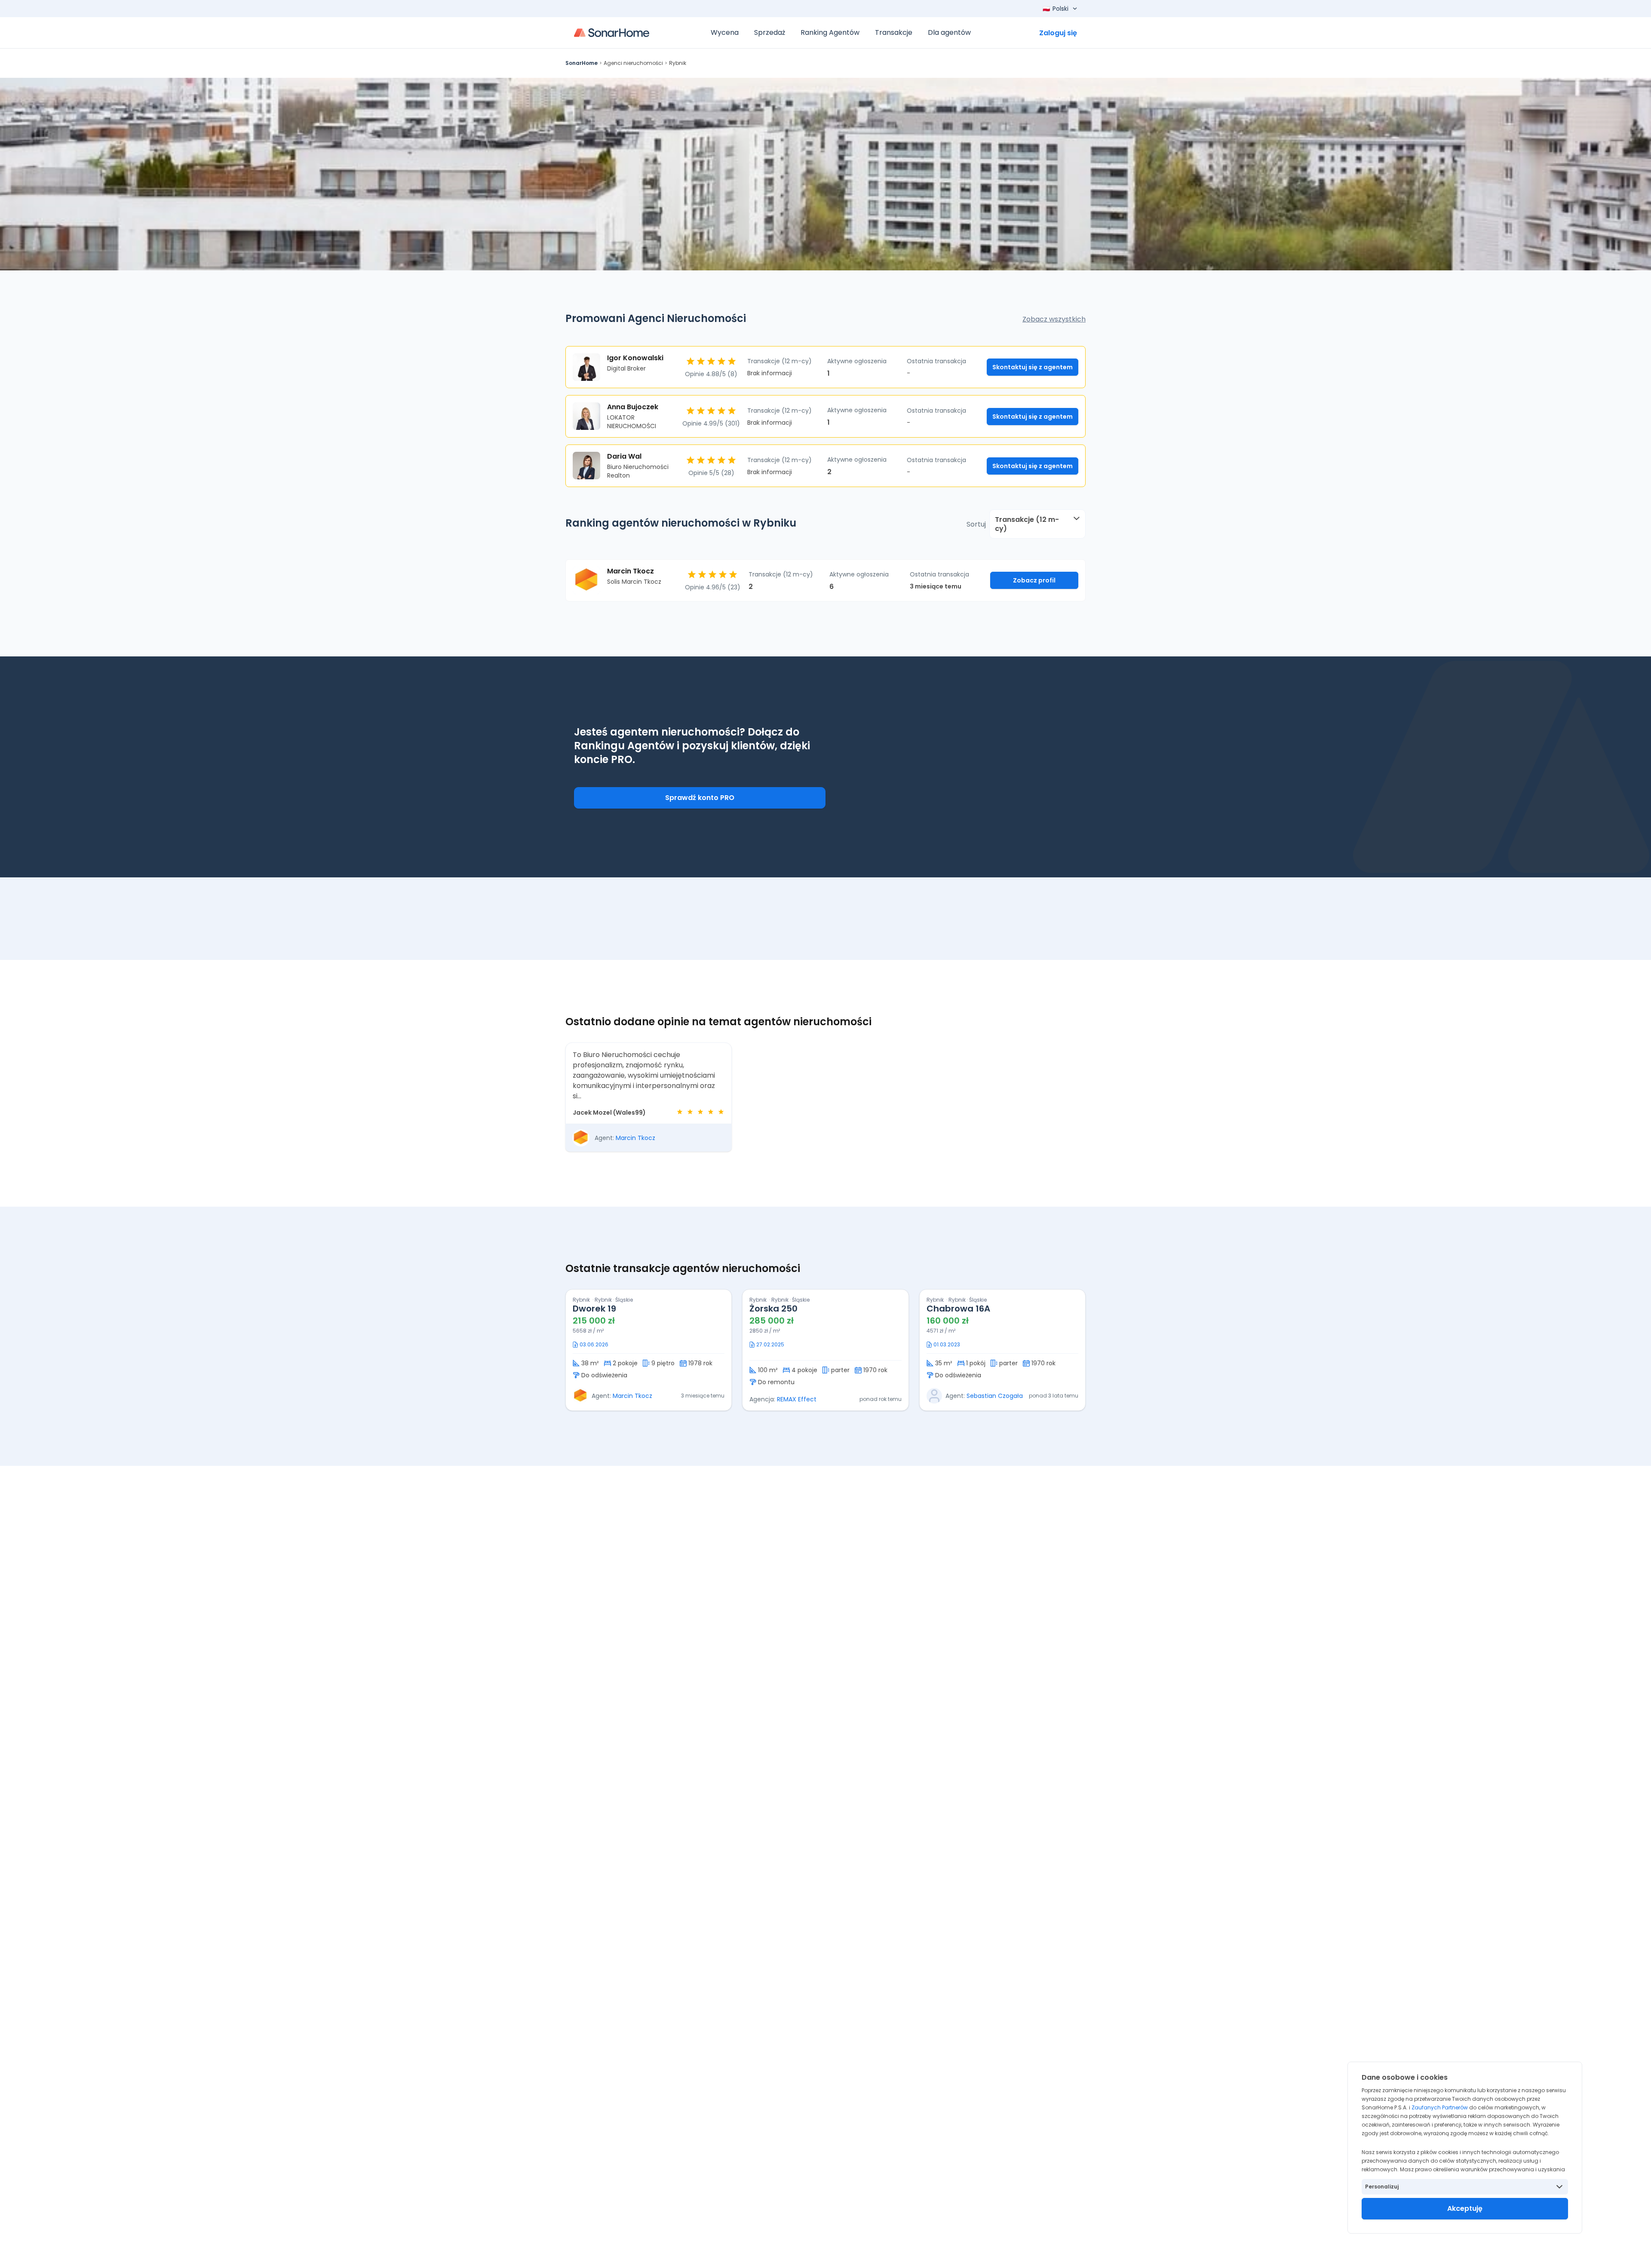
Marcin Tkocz (635, 1138)
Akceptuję (1465, 2208)
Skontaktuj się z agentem (1033, 367)
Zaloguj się (1058, 33)
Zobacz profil (1034, 580)
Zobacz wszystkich (1054, 319)
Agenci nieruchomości (633, 63)
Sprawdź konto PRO (700, 798)
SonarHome (582, 63)
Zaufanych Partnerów (1440, 2107)
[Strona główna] (612, 33)
